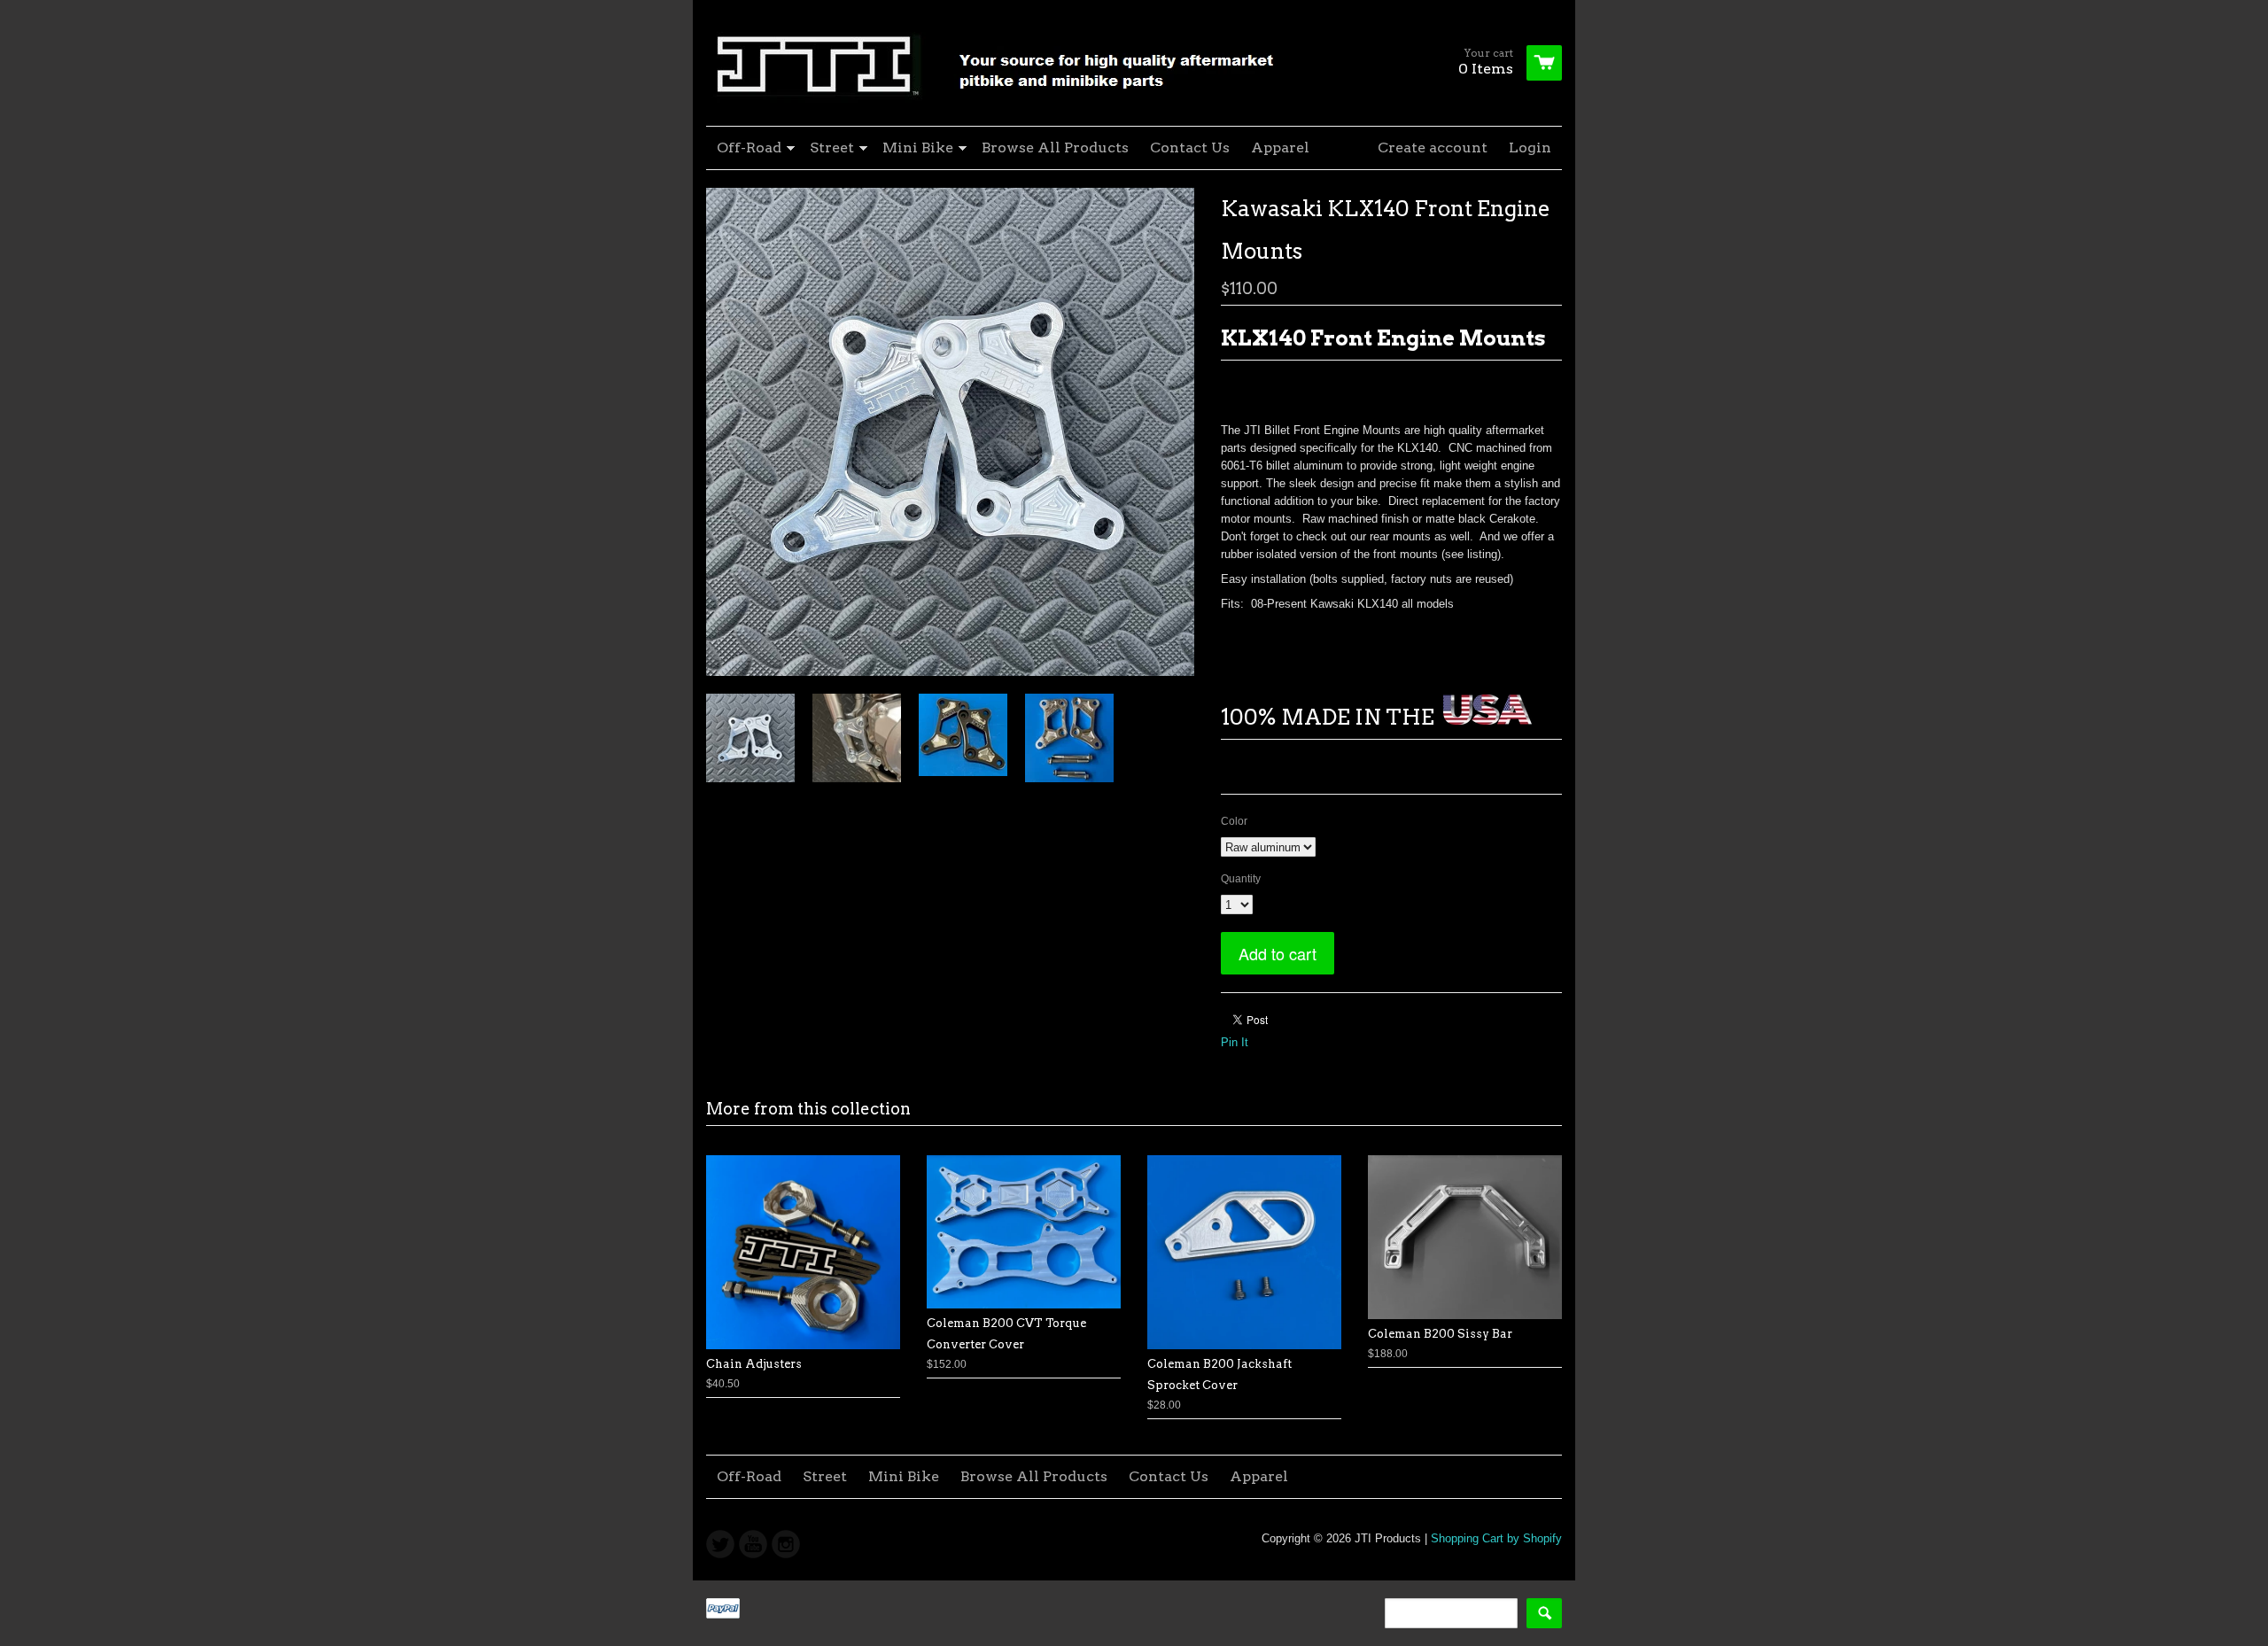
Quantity (1241, 879)
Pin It (1235, 1042)
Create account (1433, 148)
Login (1530, 148)
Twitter (720, 1544)
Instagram (786, 1544)
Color (1234, 821)
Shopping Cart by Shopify (1496, 1538)
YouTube (753, 1544)
